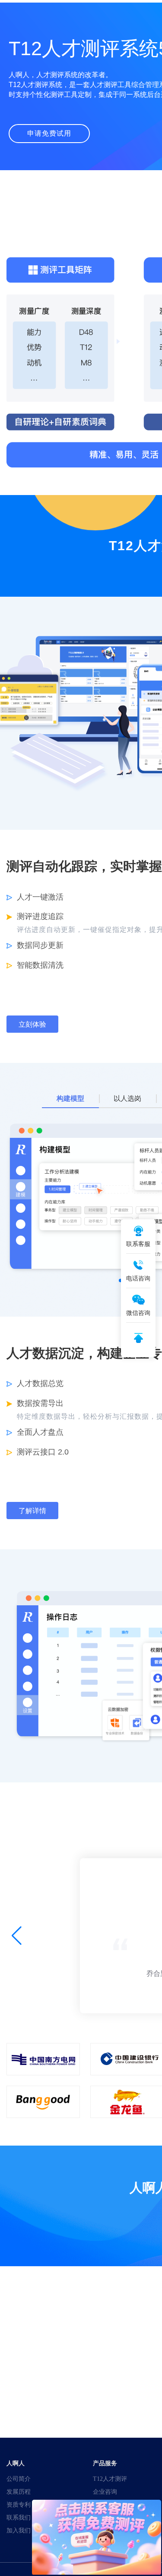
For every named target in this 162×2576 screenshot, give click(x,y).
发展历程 (19, 2492)
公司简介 (19, 2479)
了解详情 (32, 1511)
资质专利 (19, 2504)
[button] (17, 1936)
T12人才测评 (110, 2479)
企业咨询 (105, 2492)
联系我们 (19, 2517)
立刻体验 (32, 1024)
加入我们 (19, 2530)
